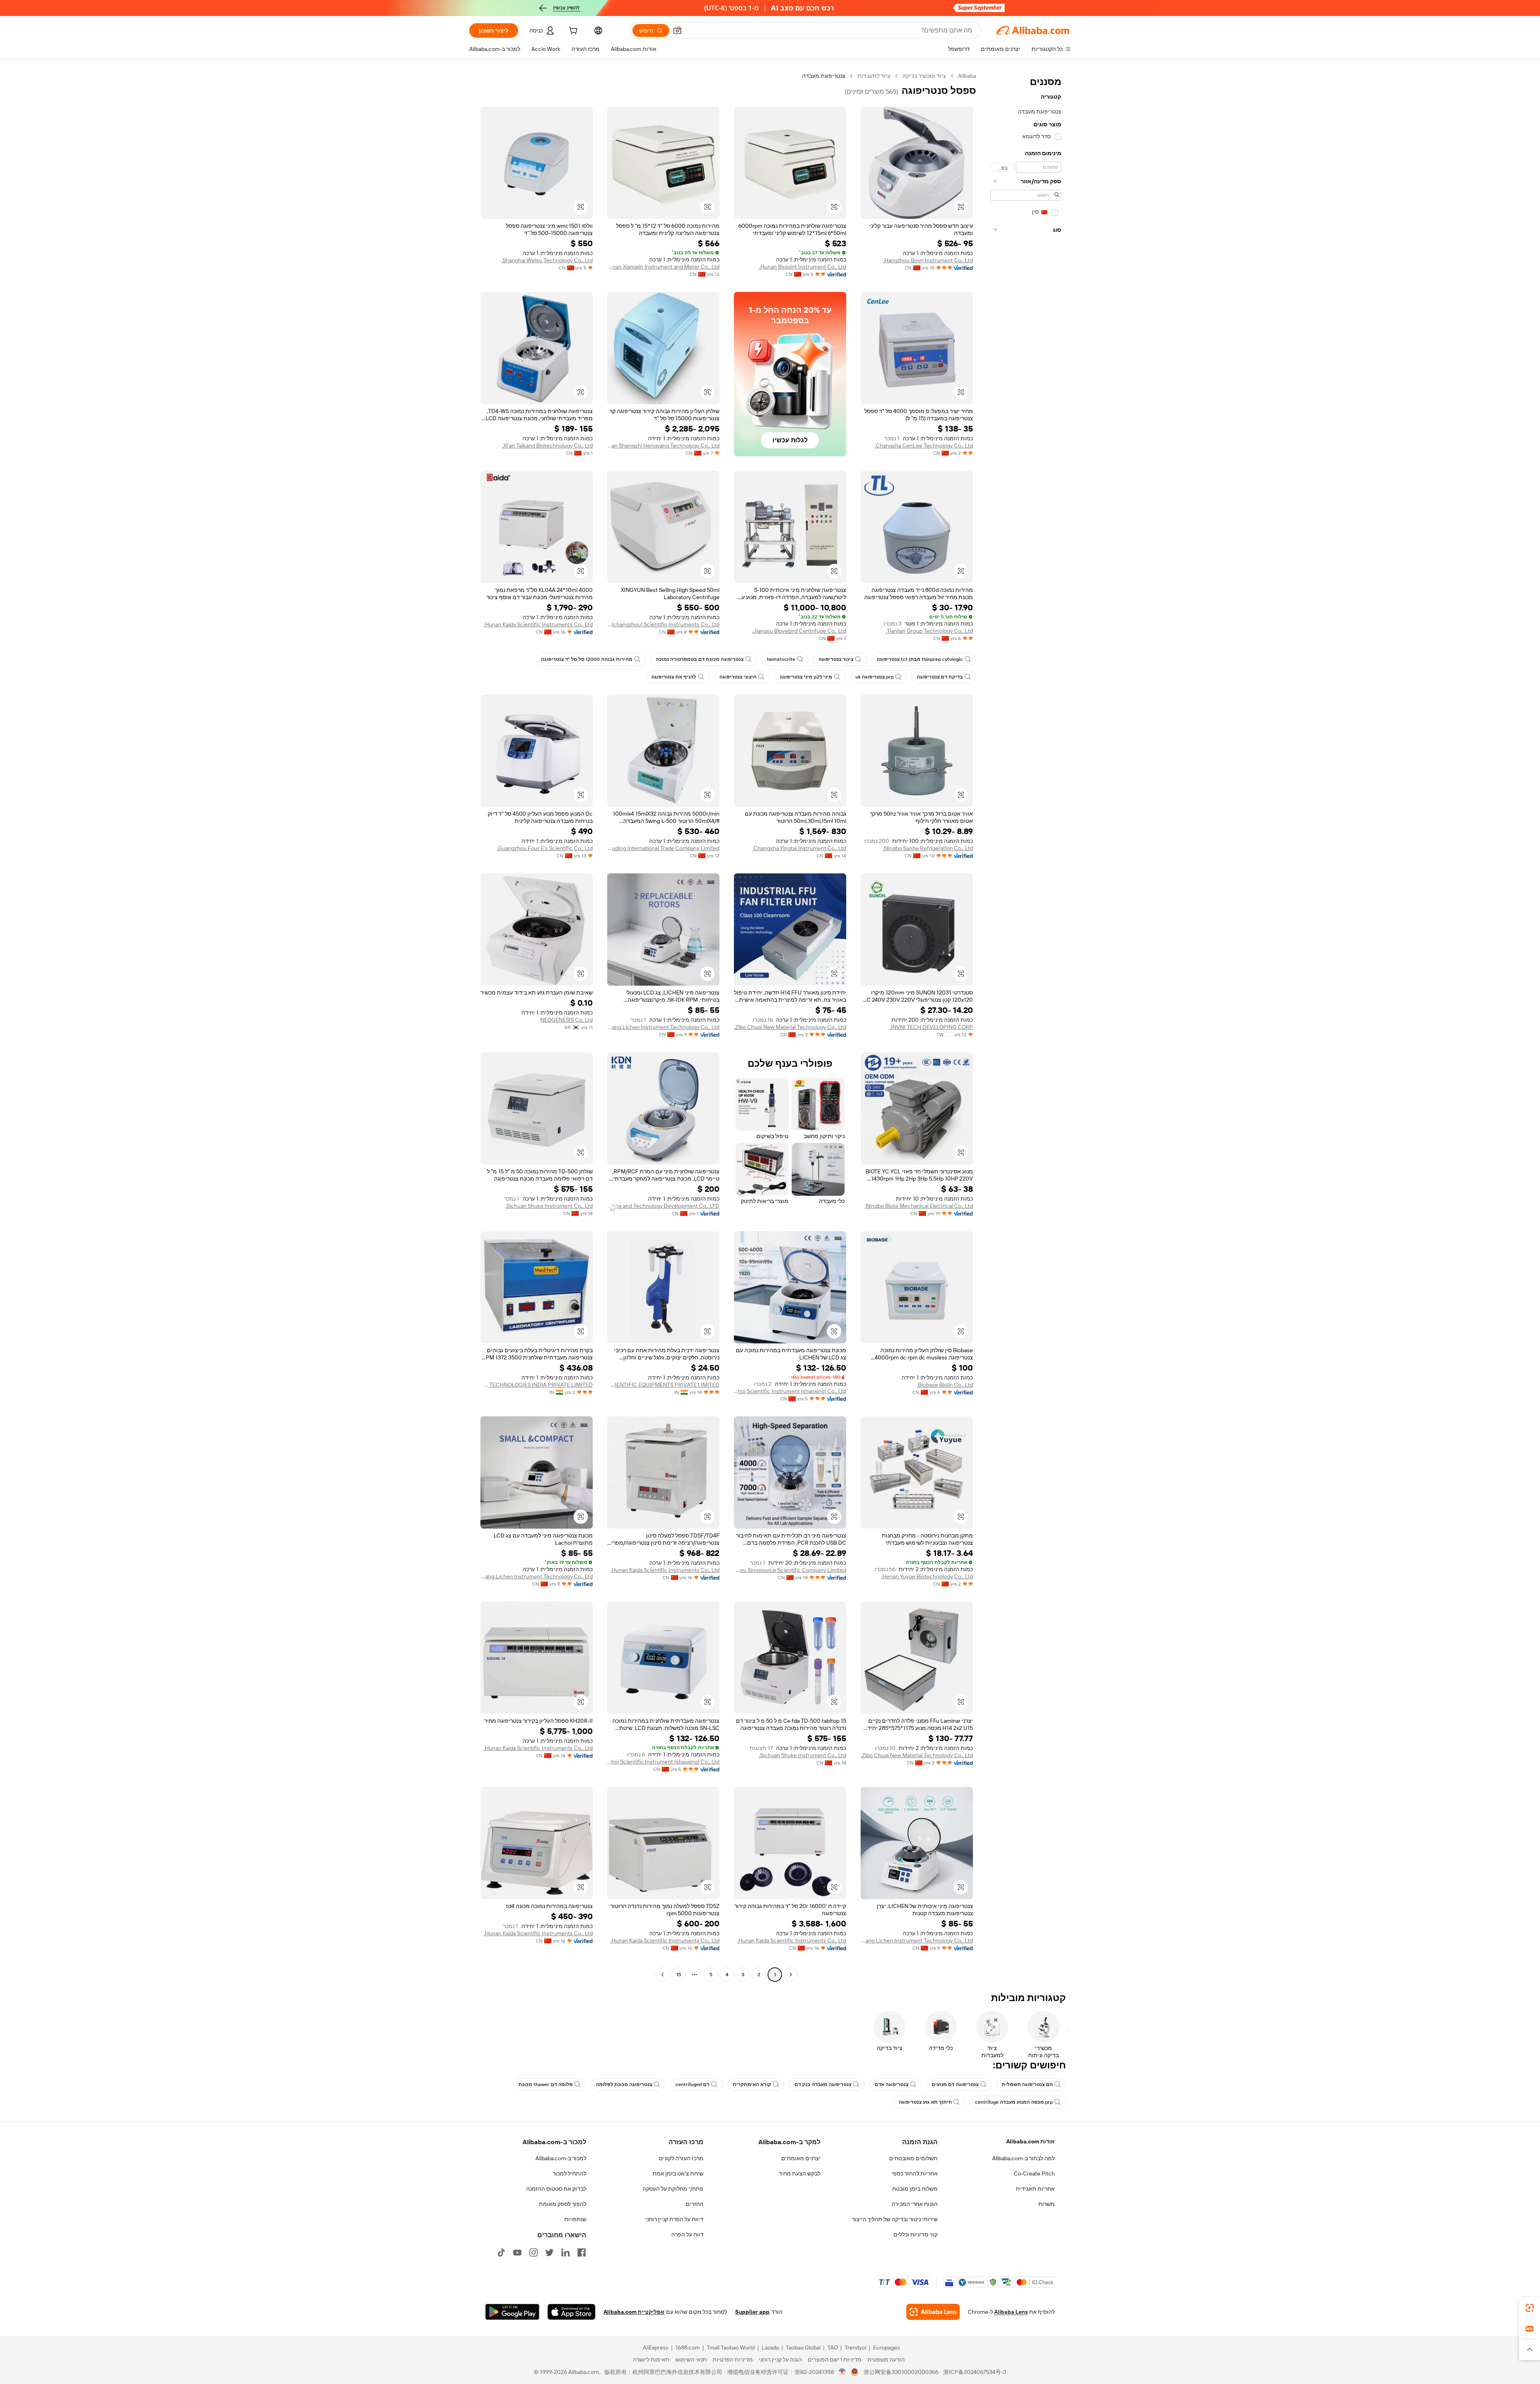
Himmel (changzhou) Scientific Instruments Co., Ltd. (663, 624)
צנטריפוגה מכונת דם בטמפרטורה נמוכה (700, 659)
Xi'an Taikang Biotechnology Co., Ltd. (547, 446)
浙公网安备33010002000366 (901, 2372)
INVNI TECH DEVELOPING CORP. (931, 1027)
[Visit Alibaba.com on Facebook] (582, 2252)
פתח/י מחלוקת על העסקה (673, 2189)
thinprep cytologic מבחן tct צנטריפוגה (920, 659)
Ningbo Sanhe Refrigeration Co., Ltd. (928, 848)
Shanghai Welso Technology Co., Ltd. (547, 260)
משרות (1047, 2204)
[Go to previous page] (791, 1975)
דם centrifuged (692, 2084)
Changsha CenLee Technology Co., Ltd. (924, 446)
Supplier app (752, 2312)
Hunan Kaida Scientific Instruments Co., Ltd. (538, 624)
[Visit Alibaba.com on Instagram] (533, 2252)
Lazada (770, 2348)
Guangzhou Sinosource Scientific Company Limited (790, 1570)
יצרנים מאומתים (801, 2158)
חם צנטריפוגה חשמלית (1027, 2084)
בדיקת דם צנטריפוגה (940, 677)
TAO (833, 2348)
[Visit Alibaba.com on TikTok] (501, 2252)
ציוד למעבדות (874, 76)
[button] (677, 30)
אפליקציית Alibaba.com (634, 2312)
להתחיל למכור (569, 2173)
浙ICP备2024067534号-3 (975, 2372)
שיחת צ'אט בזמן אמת (678, 2173)
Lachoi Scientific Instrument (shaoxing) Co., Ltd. (790, 1391)
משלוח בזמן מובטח (915, 2189)
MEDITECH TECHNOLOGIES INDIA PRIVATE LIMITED (537, 1385)
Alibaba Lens (1011, 2312)
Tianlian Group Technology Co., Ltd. (929, 631)
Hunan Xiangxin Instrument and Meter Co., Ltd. (663, 267)
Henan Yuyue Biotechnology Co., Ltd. (927, 1576)
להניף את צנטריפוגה (674, 677)
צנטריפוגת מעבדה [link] (824, 76)
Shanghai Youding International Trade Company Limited (663, 848)
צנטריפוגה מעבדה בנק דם (823, 2084)
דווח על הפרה (687, 2234)
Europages (887, 2348)
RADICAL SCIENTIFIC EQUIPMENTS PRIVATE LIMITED (663, 1385)
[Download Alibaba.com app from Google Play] (512, 2312)
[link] (1530, 2308)
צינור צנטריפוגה (836, 659)
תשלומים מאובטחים (913, 2158)
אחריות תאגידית (1035, 2189)
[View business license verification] (842, 2372)
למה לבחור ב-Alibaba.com (1023, 2158)
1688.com (688, 2348)
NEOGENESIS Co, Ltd (566, 1020)
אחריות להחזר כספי (915, 2173)
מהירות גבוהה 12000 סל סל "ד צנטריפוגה (587, 659)
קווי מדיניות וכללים (916, 2234)
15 (679, 1975)
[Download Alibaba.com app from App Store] (571, 2312)
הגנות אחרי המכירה (915, 2204)
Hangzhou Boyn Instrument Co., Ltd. (928, 260)
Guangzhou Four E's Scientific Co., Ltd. (545, 848)
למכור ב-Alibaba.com (561, 2158)
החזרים (695, 2204)
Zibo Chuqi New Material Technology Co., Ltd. (790, 1027)
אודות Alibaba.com (1030, 2141)
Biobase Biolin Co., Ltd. (945, 1385)
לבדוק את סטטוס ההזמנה (556, 2189)
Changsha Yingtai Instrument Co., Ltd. (799, 848)
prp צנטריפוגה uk (874, 677)
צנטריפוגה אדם (892, 2084)
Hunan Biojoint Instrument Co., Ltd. (803, 267)
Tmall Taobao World (731, 2348)
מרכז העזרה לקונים (681, 2158)
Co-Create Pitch (1034, 2173)
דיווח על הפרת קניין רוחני (674, 2219)
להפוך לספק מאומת (563, 2204)
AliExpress (656, 2348)
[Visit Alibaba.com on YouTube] (517, 2252)
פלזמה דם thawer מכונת (546, 2084)
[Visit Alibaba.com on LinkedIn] (565, 2252)
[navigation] (1026, 1026)
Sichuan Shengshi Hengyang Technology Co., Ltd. (663, 446)
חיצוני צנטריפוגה (738, 677)
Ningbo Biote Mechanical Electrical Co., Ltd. (919, 1206)
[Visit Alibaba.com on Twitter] (549, 2252)
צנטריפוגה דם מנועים (955, 2084)
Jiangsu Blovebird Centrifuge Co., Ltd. (799, 631)
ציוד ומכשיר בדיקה (924, 76)
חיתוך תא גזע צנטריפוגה (925, 2102)
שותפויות (575, 2219)
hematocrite (781, 659)
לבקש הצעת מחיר (800, 2173)
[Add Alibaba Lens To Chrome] (933, 2312)
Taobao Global (803, 2348)
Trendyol (855, 2348)
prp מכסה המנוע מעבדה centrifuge (1014, 2102)
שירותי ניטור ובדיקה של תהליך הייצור (895, 2219)
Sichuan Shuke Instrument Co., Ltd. (549, 1206)
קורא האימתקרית (752, 2084)
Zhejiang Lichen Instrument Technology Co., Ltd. (663, 1027)
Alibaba (967, 76)
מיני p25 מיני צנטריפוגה (806, 677)
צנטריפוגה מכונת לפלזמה (624, 2084)
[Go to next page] (663, 1975)
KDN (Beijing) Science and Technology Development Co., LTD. (663, 1206)
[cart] (572, 32)
